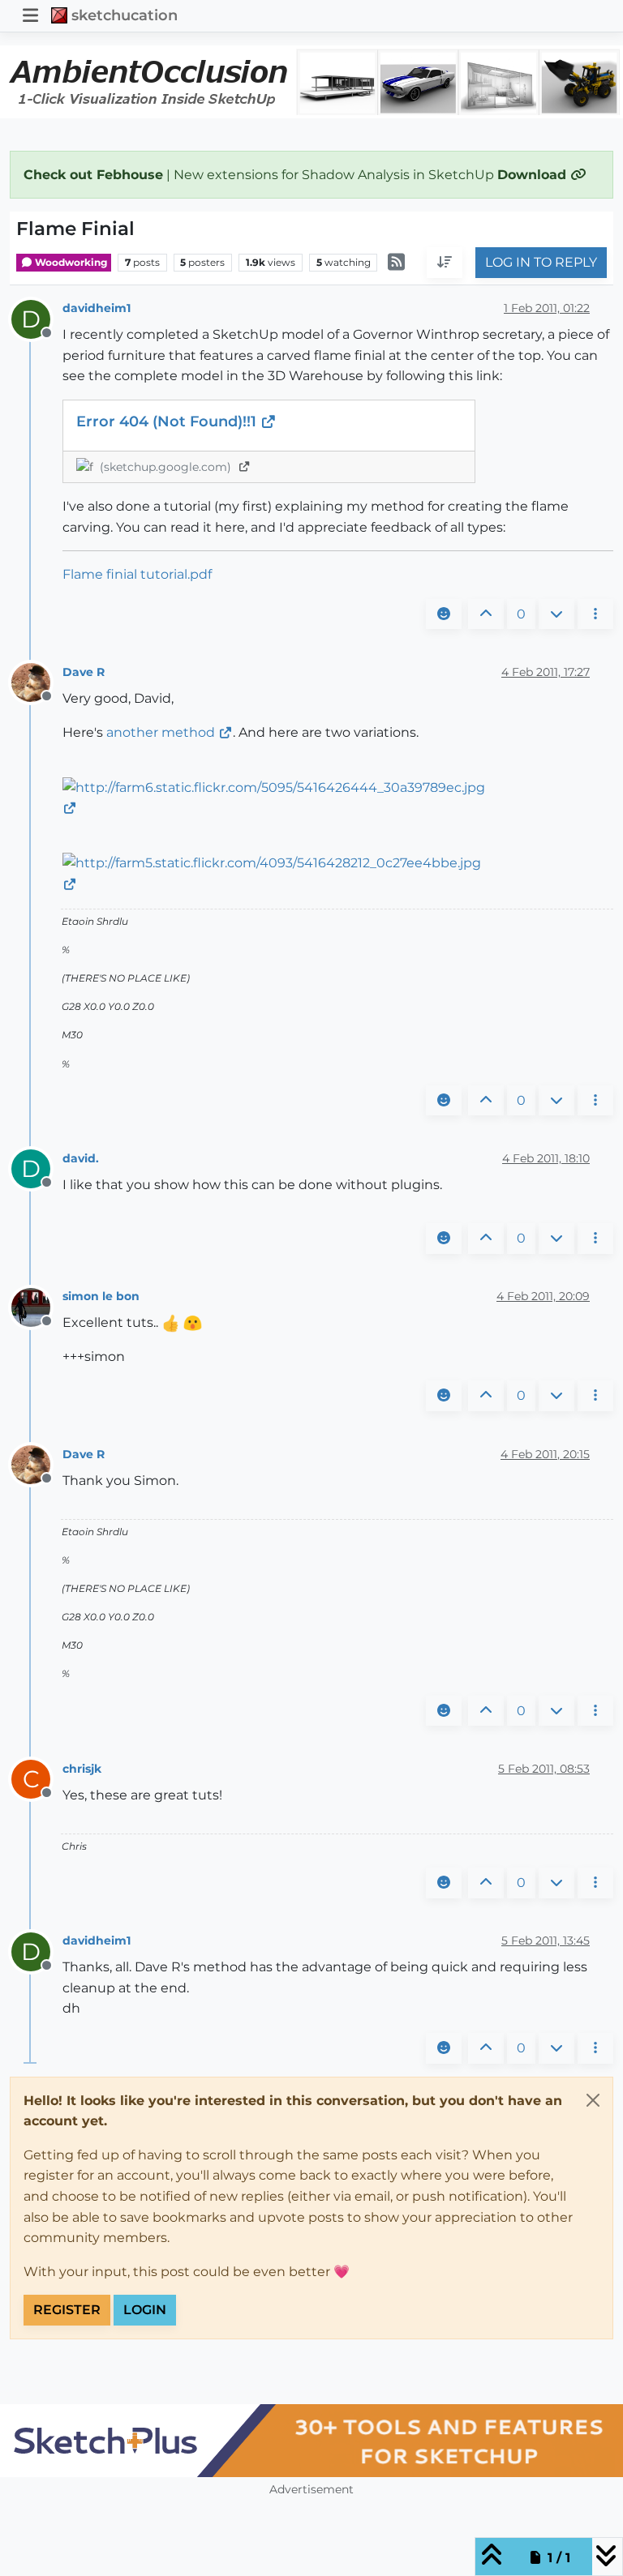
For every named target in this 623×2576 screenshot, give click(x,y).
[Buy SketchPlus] (311, 2441)
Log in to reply (541, 262)
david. (81, 1158)
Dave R (84, 672)
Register (67, 2310)
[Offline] (37, 682)
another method (161, 732)
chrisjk (82, 1769)
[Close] (593, 2100)
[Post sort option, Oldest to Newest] (445, 263)
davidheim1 (97, 308)
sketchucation (125, 15)
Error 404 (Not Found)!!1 (168, 421)
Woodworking (70, 262)
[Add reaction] (444, 614)
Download (534, 175)
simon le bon (101, 1296)
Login (145, 2310)
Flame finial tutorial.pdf (137, 574)
